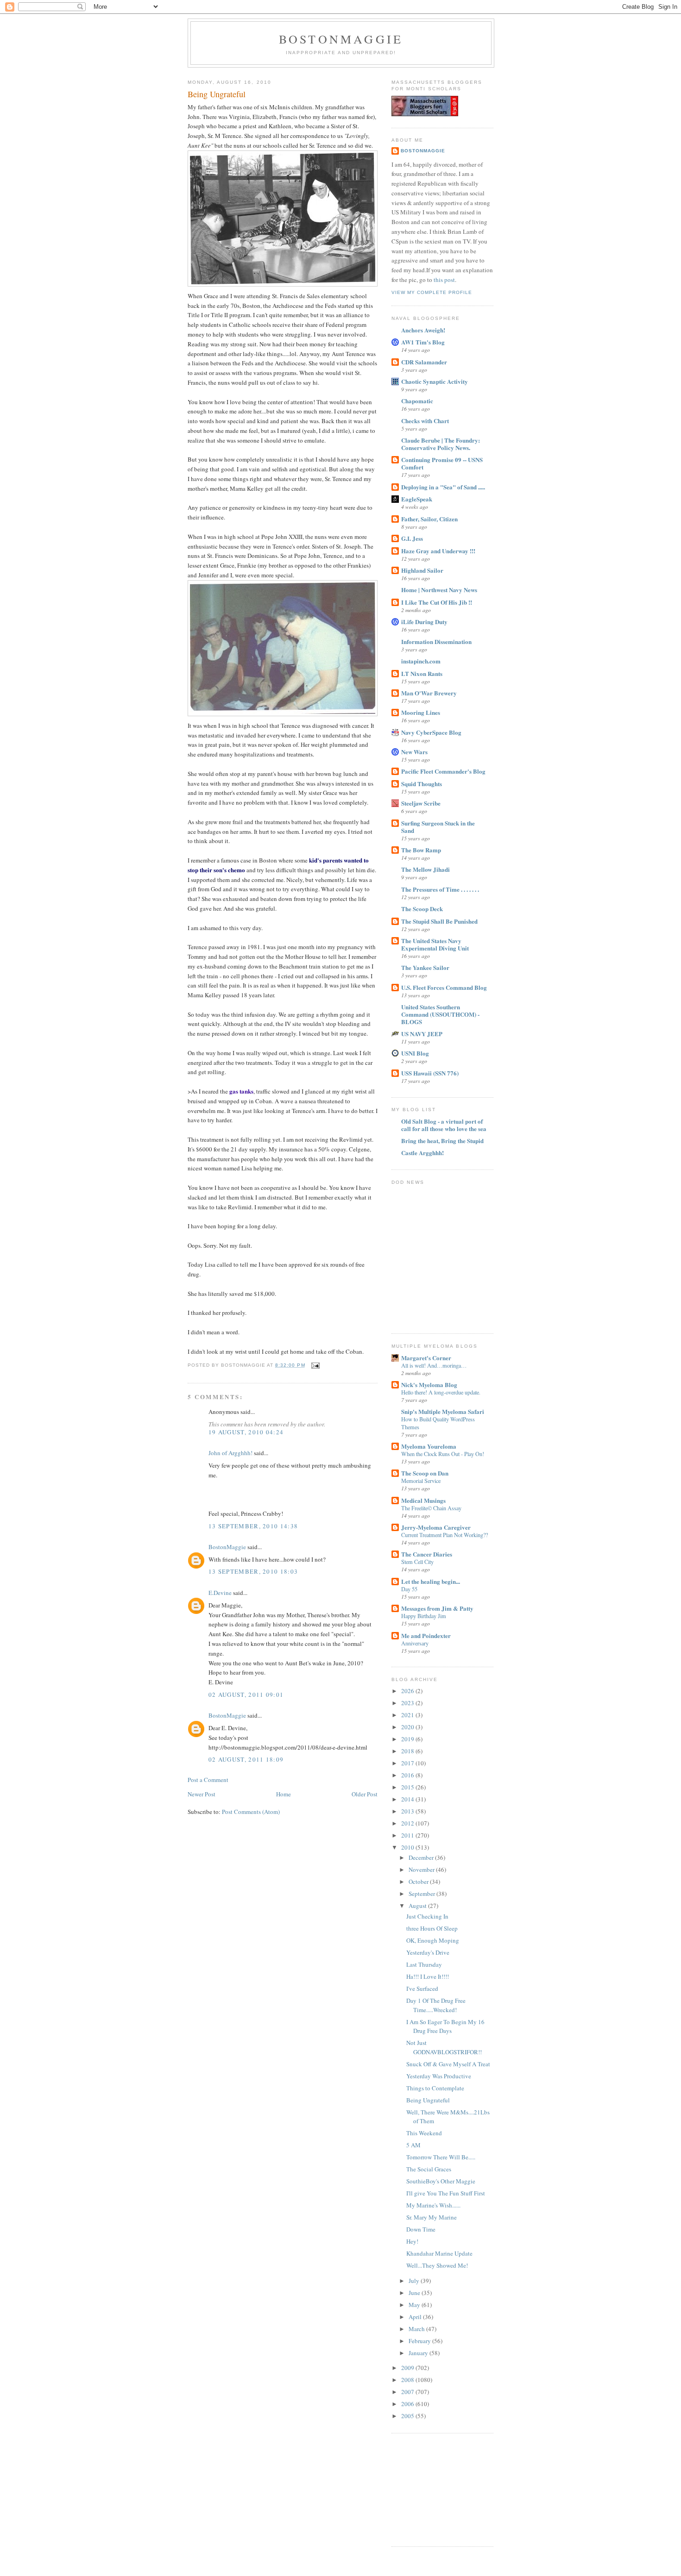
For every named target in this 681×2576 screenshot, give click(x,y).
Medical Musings (423, 1500)
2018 (408, 1751)
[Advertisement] (438, 2488)
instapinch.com (421, 661)
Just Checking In (427, 1916)
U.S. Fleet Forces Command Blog (444, 987)
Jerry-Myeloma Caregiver (436, 1527)
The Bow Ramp (421, 850)
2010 (408, 1847)
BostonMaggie (227, 1547)
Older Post (365, 1794)
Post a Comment (208, 1780)
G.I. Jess (412, 538)
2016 (408, 1775)
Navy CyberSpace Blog (431, 732)
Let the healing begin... (431, 1581)
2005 (408, 2416)
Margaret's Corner (426, 1358)
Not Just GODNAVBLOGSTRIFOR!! (444, 2047)
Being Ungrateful (217, 94)
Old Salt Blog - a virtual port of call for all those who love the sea (444, 1125)
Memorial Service (421, 1481)
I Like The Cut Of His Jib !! (437, 602)
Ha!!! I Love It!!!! (428, 1976)
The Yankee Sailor (425, 967)
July (415, 2281)
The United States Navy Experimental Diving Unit (435, 944)
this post (444, 280)
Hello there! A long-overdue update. (441, 1392)
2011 (408, 1835)
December (422, 1857)
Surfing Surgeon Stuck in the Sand (438, 827)
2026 (408, 1691)
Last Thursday (424, 1964)
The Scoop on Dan (425, 1473)
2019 (408, 1739)
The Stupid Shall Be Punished (439, 921)
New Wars (414, 752)
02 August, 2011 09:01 (246, 1694)
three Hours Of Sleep (432, 1928)
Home (284, 1794)
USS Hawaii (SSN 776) (430, 1073)
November (422, 1869)
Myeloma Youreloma (429, 1446)
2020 (408, 1727)
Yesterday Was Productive (439, 2076)
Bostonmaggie (341, 39)
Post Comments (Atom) (251, 1812)
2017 (408, 1763)
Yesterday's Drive (428, 1952)
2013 (408, 1811)
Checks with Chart (425, 421)
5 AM (413, 2145)
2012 (408, 1823)
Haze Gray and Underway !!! (438, 551)
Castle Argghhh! (422, 1153)
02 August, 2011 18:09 (246, 1759)
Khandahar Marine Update (439, 2253)
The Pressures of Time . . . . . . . (440, 889)
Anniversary (415, 1643)
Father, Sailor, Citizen (429, 519)
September (422, 1894)
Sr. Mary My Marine (432, 2217)
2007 (408, 2392)
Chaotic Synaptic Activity (435, 381)
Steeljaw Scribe (421, 803)
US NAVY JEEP (422, 1034)
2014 (408, 1799)
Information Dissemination (436, 641)
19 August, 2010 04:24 (246, 1432)
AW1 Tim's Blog (423, 342)
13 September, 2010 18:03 (253, 1571)
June (415, 2293)
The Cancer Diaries (427, 1554)
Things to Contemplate (435, 2088)
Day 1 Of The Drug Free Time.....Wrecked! (436, 2005)
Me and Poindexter (426, 1635)
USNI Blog (415, 1053)
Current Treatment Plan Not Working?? (445, 1535)
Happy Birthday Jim (424, 1616)
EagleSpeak (417, 499)
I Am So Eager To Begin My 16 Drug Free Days (445, 2026)
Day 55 (409, 1589)
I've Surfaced (422, 1988)
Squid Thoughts (422, 784)
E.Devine (220, 1593)
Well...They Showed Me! (437, 2265)
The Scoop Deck (422, 909)
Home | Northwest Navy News (439, 590)
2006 (408, 2404)
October (419, 1882)
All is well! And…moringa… (434, 1365)
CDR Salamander (424, 362)
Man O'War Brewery (429, 693)
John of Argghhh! (230, 1453)
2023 (408, 1703)
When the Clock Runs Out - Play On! (443, 1454)
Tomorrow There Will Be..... (441, 2157)
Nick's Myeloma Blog (429, 1385)
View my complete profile (432, 292)
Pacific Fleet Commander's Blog (443, 771)
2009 (408, 2368)
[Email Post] (314, 1365)
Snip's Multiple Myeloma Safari (443, 1411)
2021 (408, 1715)
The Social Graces (429, 2169)
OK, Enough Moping (433, 1940)
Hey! (412, 2241)
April (416, 2317)
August (418, 1906)
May (415, 2305)
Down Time (421, 2229)
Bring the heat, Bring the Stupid (442, 1141)
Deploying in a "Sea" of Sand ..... (443, 487)
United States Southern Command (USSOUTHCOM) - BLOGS (440, 1014)
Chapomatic (417, 401)
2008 (408, 2380)
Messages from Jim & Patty (437, 1608)
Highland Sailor (422, 570)
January (419, 2353)
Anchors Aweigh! (423, 330)
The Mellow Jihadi (426, 869)
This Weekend (424, 2133)
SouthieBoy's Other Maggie (441, 2181)
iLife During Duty (424, 622)
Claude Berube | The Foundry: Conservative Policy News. (441, 444)
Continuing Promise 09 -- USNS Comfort (442, 463)
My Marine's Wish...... (433, 2205)
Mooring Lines (421, 712)
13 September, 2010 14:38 (253, 1526)
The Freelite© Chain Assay (431, 1508)
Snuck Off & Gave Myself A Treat (448, 2064)
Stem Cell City (417, 1562)
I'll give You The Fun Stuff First (446, 2193)
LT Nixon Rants (422, 673)
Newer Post (202, 1794)
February (420, 2341)
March (417, 2329)
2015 (408, 1787)
